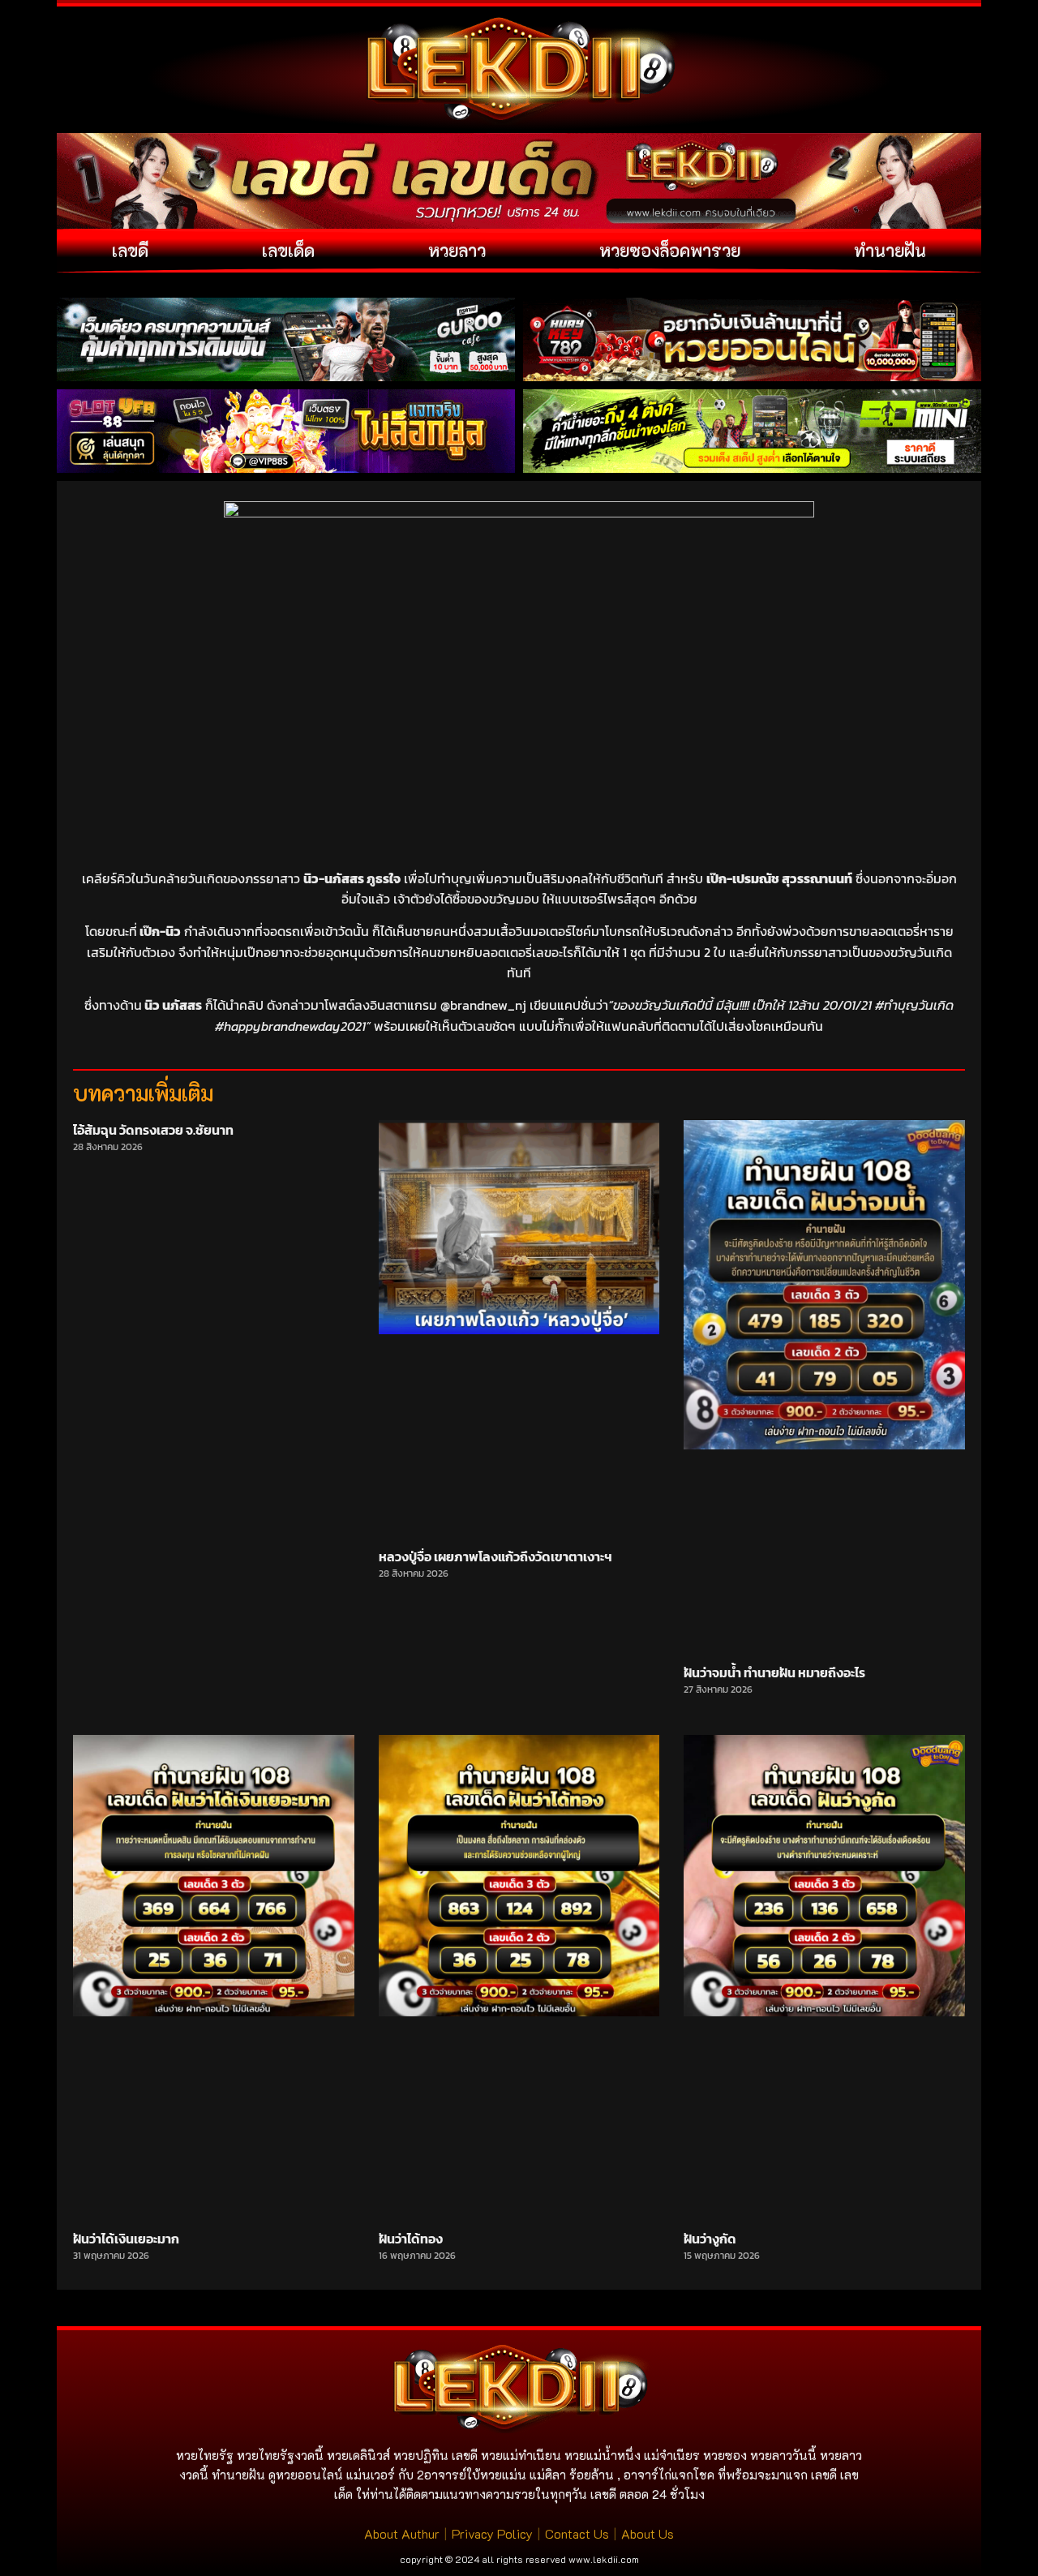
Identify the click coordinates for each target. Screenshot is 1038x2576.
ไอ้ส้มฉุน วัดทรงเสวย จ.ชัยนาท (153, 1130)
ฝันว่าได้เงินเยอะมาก (126, 2239)
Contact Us (577, 2533)
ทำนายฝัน (890, 250)
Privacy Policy (492, 2533)
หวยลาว (457, 250)
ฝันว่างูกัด (710, 2239)
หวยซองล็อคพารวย (670, 250)
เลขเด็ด (288, 250)
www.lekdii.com (604, 2559)
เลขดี (130, 250)
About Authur (402, 2533)
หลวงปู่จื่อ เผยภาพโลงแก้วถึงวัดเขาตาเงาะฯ (495, 1556)
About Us (648, 2533)
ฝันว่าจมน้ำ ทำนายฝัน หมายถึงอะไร (774, 1672)
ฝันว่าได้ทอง (411, 2239)
